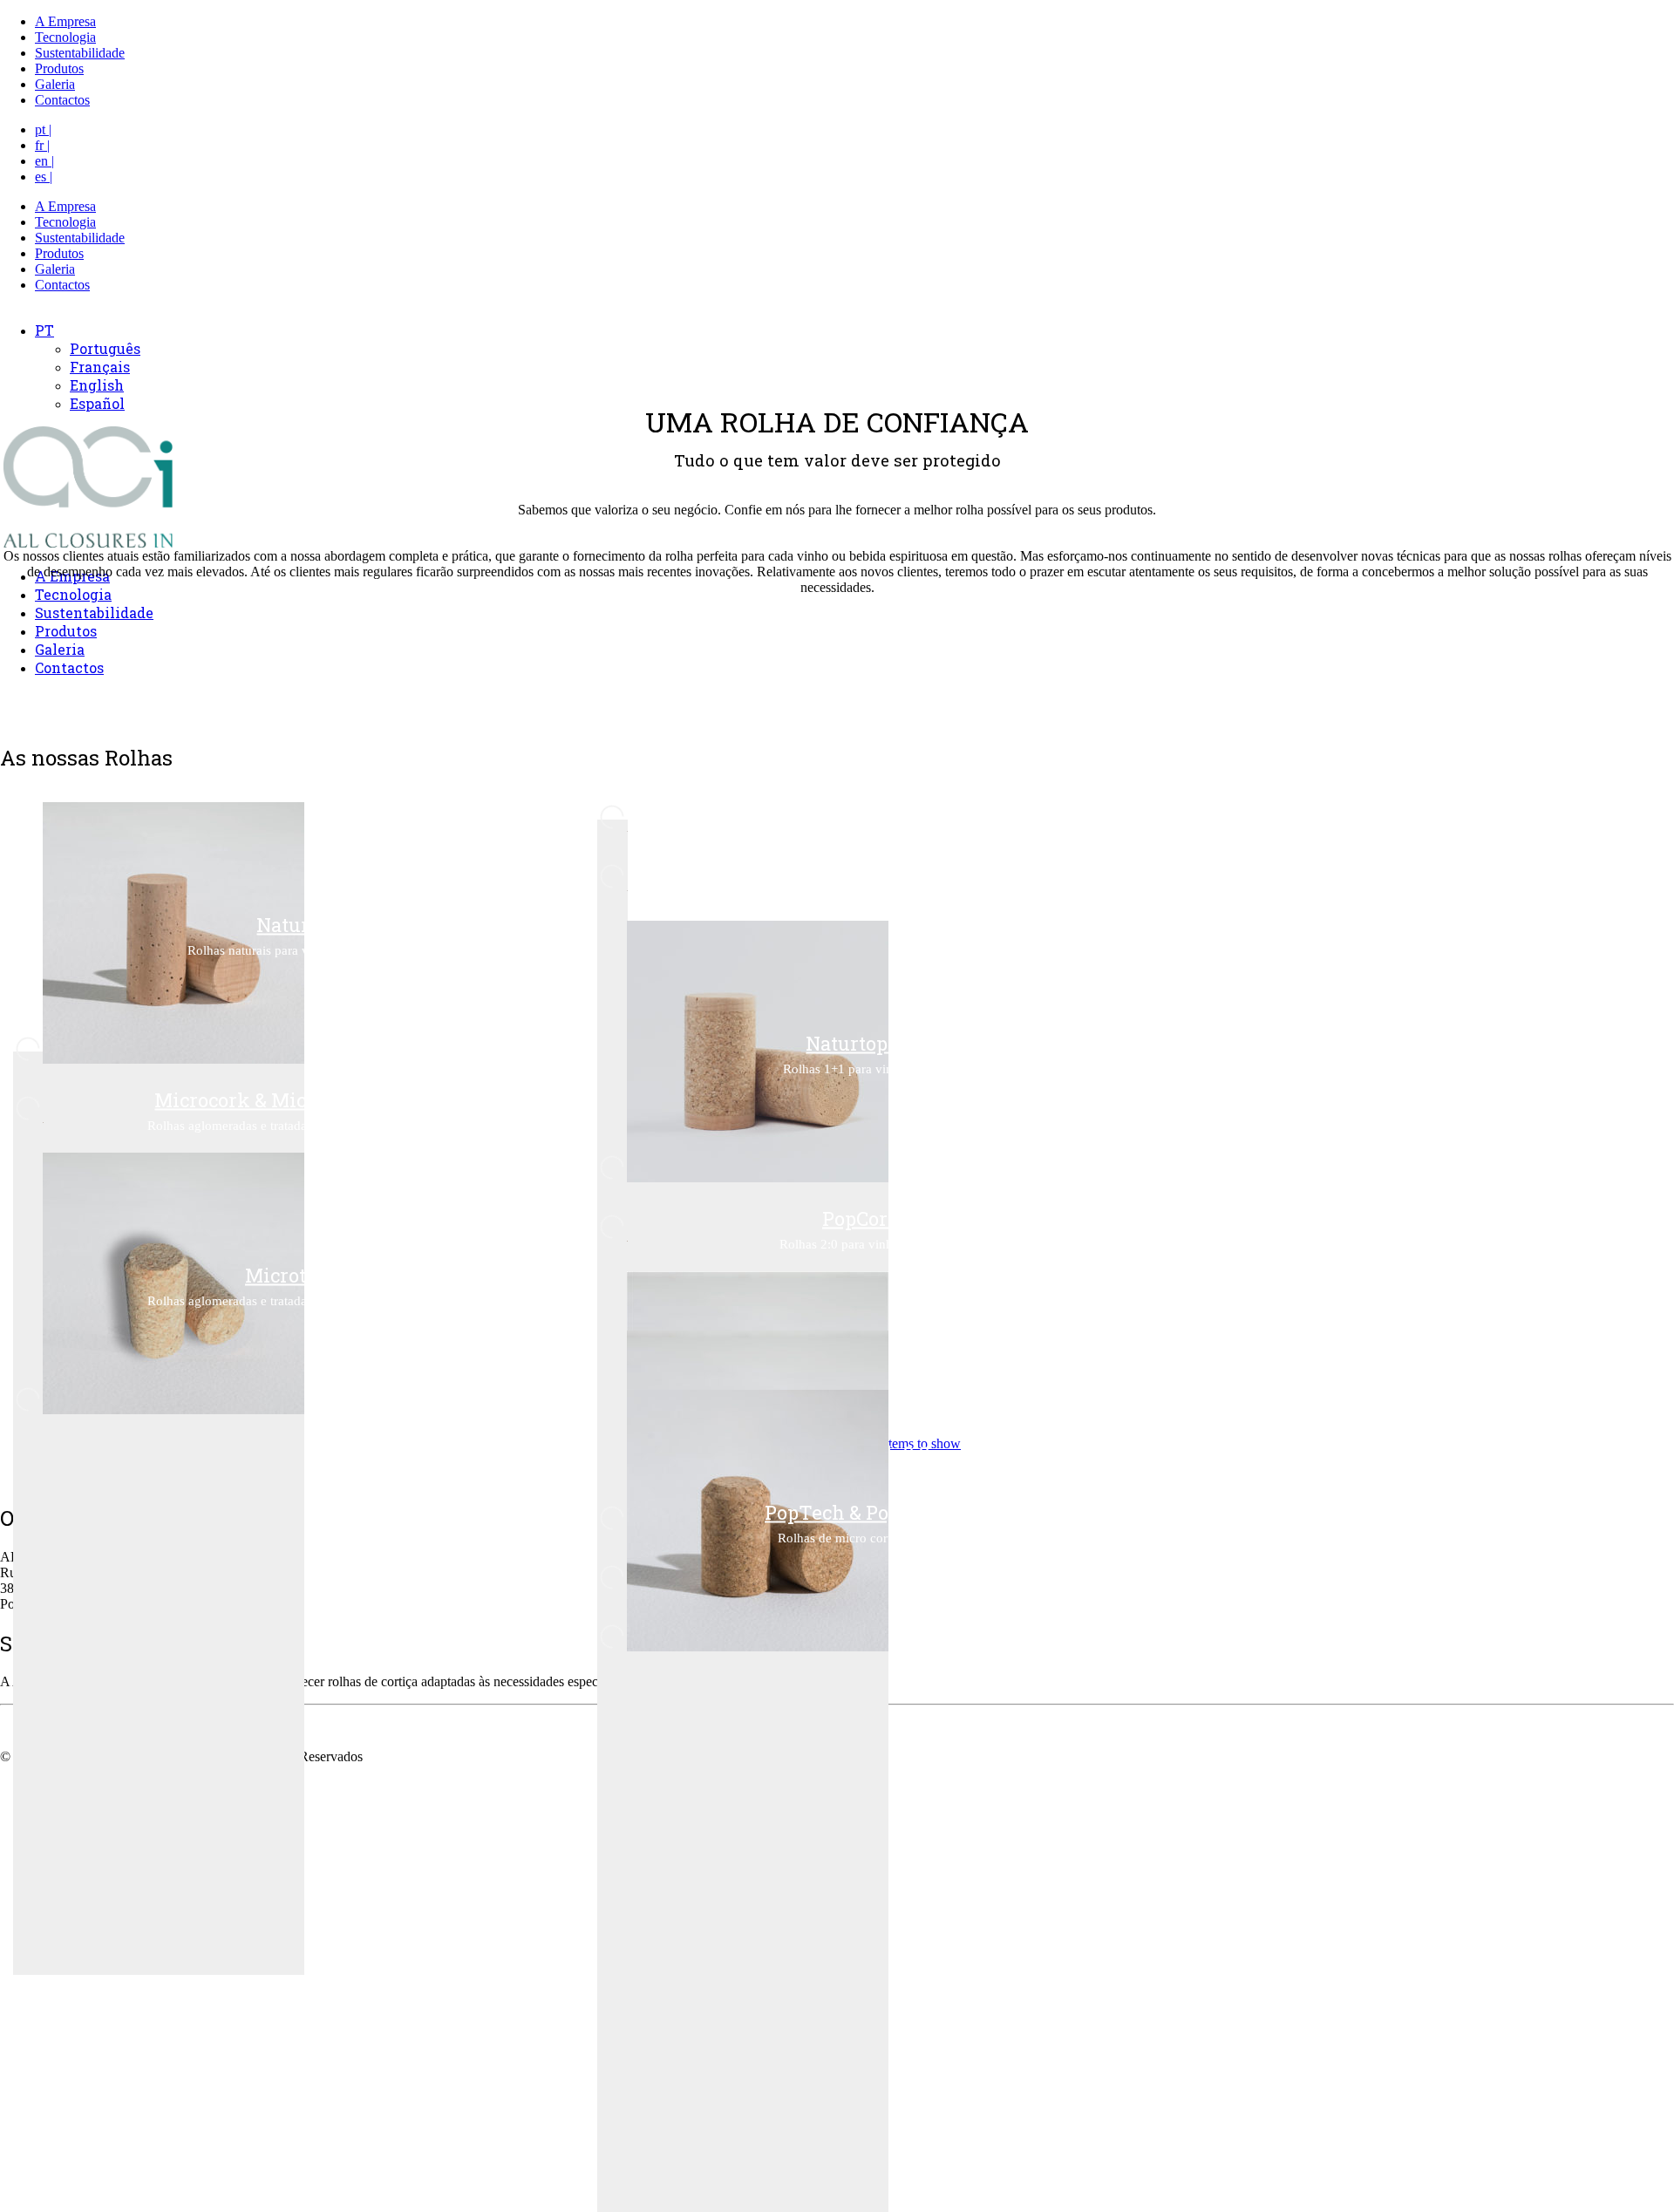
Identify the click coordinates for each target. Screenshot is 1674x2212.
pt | (43, 129)
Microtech (292, 1274)
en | (44, 161)
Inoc (876, 808)
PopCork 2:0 (876, 1218)
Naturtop (876, 867)
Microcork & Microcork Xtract (292, 1099)
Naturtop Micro (876, 1042)
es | (44, 177)
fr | (42, 145)
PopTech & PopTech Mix (876, 1511)
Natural (292, 924)
